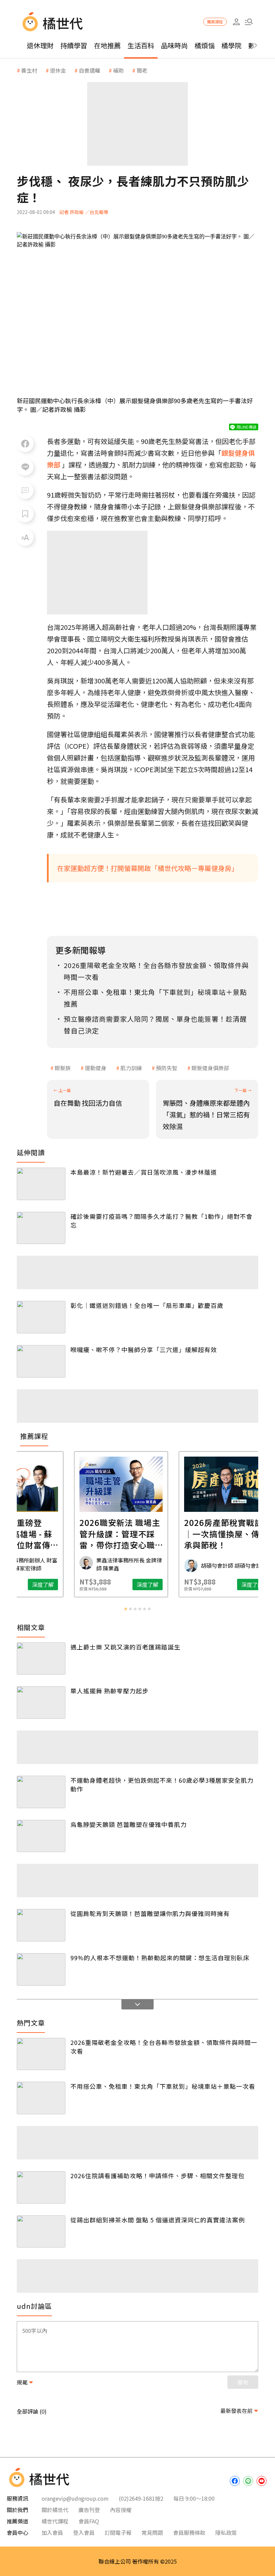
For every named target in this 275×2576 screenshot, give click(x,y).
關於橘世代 (55, 2510)
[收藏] (25, 514)
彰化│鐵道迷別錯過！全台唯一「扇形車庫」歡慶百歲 (147, 1305)
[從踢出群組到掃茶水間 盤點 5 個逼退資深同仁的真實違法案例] (41, 2232)
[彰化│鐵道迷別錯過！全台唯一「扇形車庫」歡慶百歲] (41, 1317)
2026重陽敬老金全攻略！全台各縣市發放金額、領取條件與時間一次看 (164, 2047)
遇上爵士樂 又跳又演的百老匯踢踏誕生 (125, 1647)
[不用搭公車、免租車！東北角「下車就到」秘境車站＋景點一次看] (41, 2098)
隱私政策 (226, 2532)
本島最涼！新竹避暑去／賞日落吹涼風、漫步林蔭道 (144, 1172)
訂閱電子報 (118, 2532)
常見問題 (152, 2532)
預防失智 (167, 1068)
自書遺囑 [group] (90, 70)
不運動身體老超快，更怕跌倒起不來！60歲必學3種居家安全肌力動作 (162, 1784)
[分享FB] (25, 444)
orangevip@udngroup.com (75, 2498)
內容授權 (121, 2510)
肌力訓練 (131, 1068)
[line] (248, 2481)
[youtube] (262, 2481)
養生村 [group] (29, 70)
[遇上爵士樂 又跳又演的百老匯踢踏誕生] (41, 1659)
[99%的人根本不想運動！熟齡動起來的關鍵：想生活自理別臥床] (41, 1969)
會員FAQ (89, 2521)
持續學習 (74, 45)
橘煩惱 (205, 45)
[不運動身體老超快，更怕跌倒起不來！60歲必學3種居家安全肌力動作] (41, 1792)
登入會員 (84, 2532)
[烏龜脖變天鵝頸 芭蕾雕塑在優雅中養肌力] (41, 1836)
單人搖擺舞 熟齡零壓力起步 (109, 1691)
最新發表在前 (236, 2411)
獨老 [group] (142, 70)
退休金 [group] (58, 70)
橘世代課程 (55, 2521)
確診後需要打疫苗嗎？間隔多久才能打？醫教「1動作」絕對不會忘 (161, 1221)
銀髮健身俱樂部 (210, 1068)
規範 (22, 2382)
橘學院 (231, 45)
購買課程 (215, 22)
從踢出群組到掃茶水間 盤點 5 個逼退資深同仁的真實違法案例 (158, 2220)
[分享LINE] (25, 467)
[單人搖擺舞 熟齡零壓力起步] (41, 1703)
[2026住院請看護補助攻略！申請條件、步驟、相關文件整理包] (41, 2187)
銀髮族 (63, 1068)
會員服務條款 (189, 2532)
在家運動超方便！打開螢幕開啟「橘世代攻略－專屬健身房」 (148, 868)
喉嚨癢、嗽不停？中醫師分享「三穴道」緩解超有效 (144, 1349)
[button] (249, 22)
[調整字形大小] (25, 537)
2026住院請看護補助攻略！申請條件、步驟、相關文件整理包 (157, 2176)
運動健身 (96, 1068)
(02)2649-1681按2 (141, 2498)
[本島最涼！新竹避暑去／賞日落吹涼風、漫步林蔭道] (41, 1184)
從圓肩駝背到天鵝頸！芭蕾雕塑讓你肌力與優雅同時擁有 (150, 1913)
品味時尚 (174, 45)
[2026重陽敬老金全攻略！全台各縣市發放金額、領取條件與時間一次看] (41, 2054)
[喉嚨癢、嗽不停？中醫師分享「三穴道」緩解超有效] (41, 1361)
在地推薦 (107, 45)
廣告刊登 (89, 2510)
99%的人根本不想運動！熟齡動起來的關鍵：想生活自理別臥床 (160, 1958)
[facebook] (235, 2481)
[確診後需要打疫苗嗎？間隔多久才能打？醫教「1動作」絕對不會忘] (41, 1228)
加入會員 (52, 2532)
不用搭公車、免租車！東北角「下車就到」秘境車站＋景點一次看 (163, 2086)
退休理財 (40, 45)
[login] (236, 22)
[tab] (126, 1609)
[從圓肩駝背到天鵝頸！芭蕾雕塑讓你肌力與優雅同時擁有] (41, 1925)
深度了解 (59, 1585)
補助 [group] (118, 70)
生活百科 (141, 45)
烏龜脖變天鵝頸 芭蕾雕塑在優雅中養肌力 (129, 1824)
